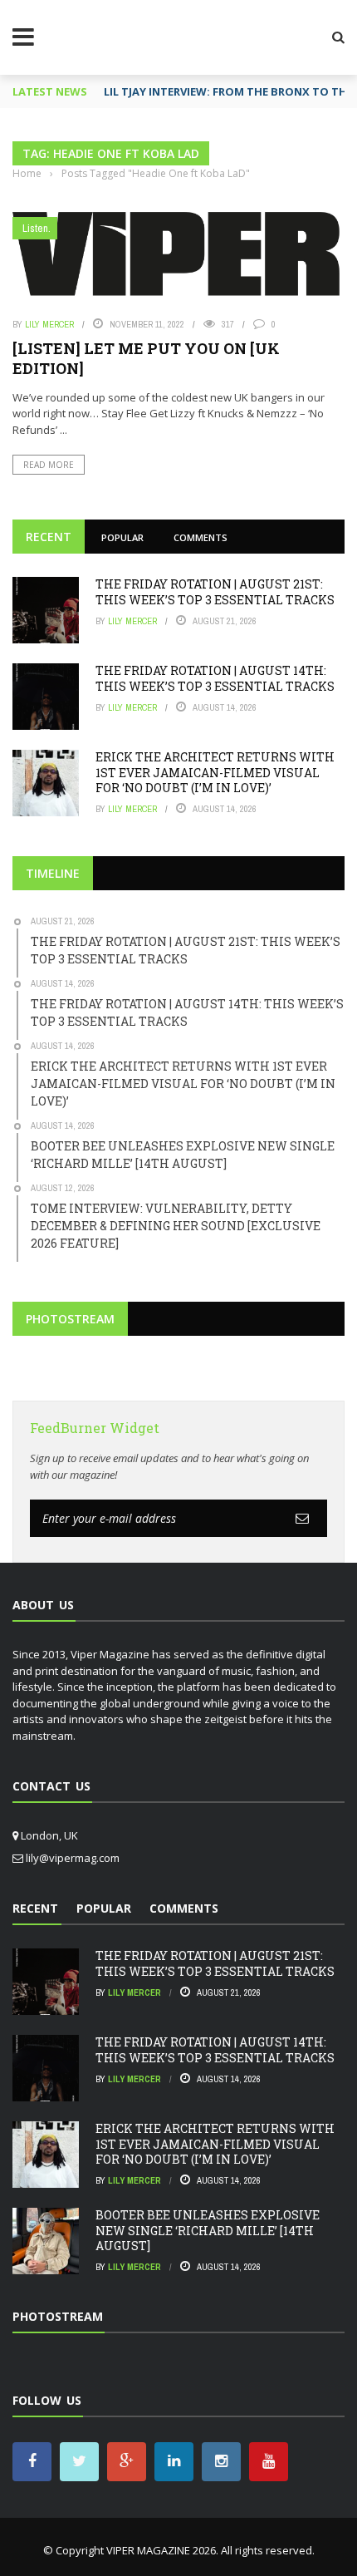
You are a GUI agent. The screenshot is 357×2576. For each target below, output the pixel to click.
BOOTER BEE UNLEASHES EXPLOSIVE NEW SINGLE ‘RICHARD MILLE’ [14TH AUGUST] (208, 2230)
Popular (122, 537)
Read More (49, 465)
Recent (49, 537)
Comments (201, 537)
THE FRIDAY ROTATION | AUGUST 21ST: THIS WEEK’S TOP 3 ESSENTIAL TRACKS (215, 591)
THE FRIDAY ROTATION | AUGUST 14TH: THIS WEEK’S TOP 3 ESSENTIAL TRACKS (215, 678)
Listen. (37, 228)
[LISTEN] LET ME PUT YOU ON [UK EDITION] (146, 358)
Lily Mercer (49, 324)
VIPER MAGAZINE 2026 (161, 2550)
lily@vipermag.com (73, 1858)
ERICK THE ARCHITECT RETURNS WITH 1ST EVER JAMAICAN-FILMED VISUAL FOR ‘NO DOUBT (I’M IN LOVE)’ (215, 772)
